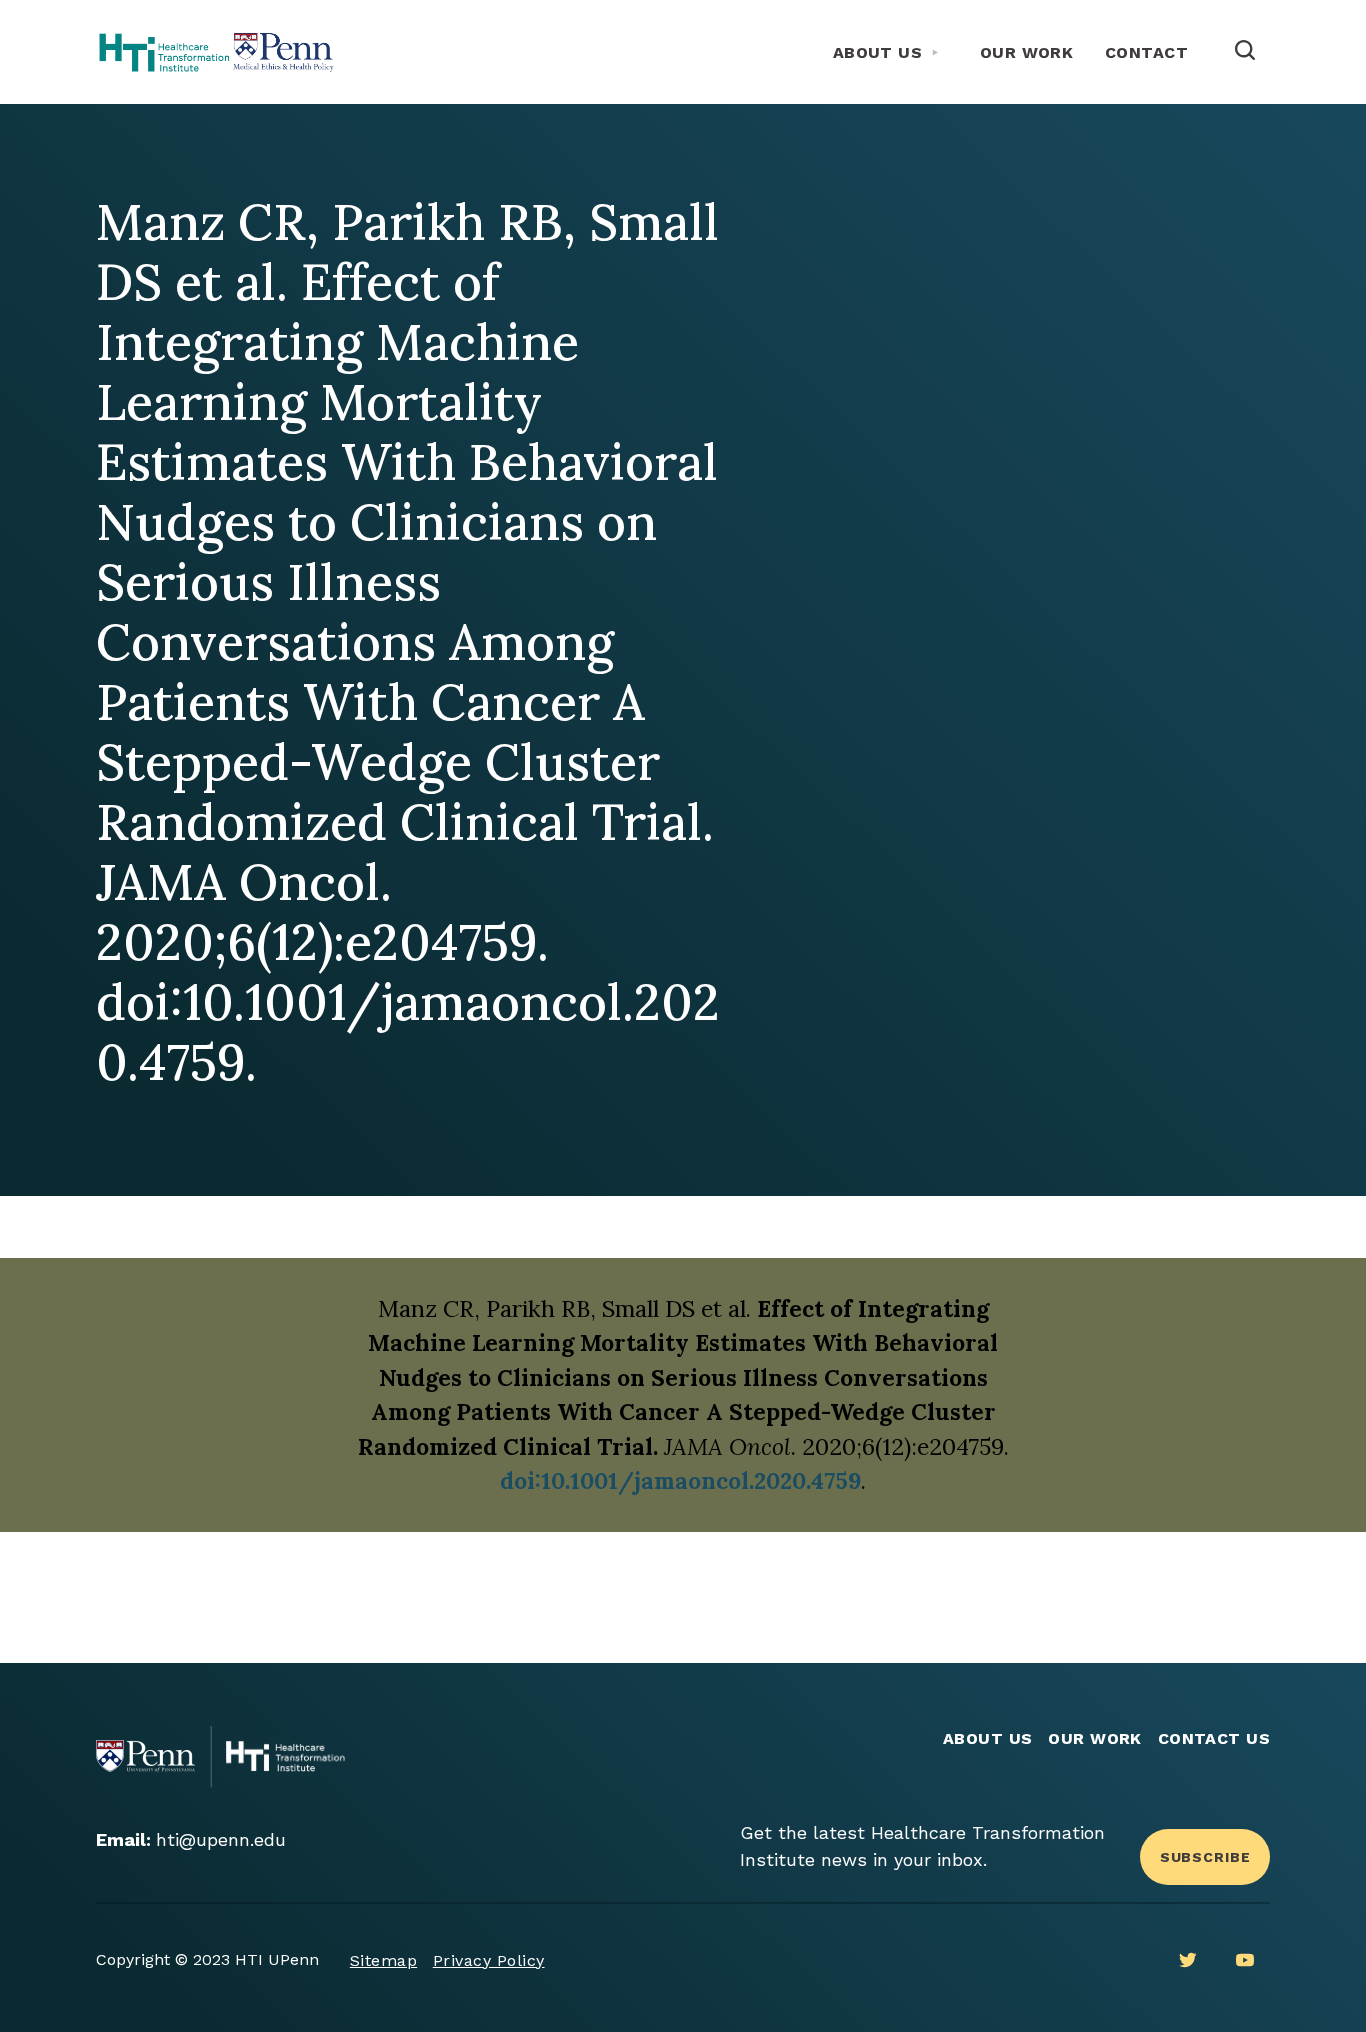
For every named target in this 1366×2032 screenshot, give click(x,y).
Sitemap (383, 1960)
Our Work (1027, 52)
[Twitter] (1188, 1960)
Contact (1146, 52)
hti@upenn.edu (221, 1839)
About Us (878, 52)
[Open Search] (1244, 52)
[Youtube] (1245, 1960)
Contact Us (1214, 1738)
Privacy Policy (489, 1960)
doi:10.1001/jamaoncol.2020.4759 (680, 1480)
